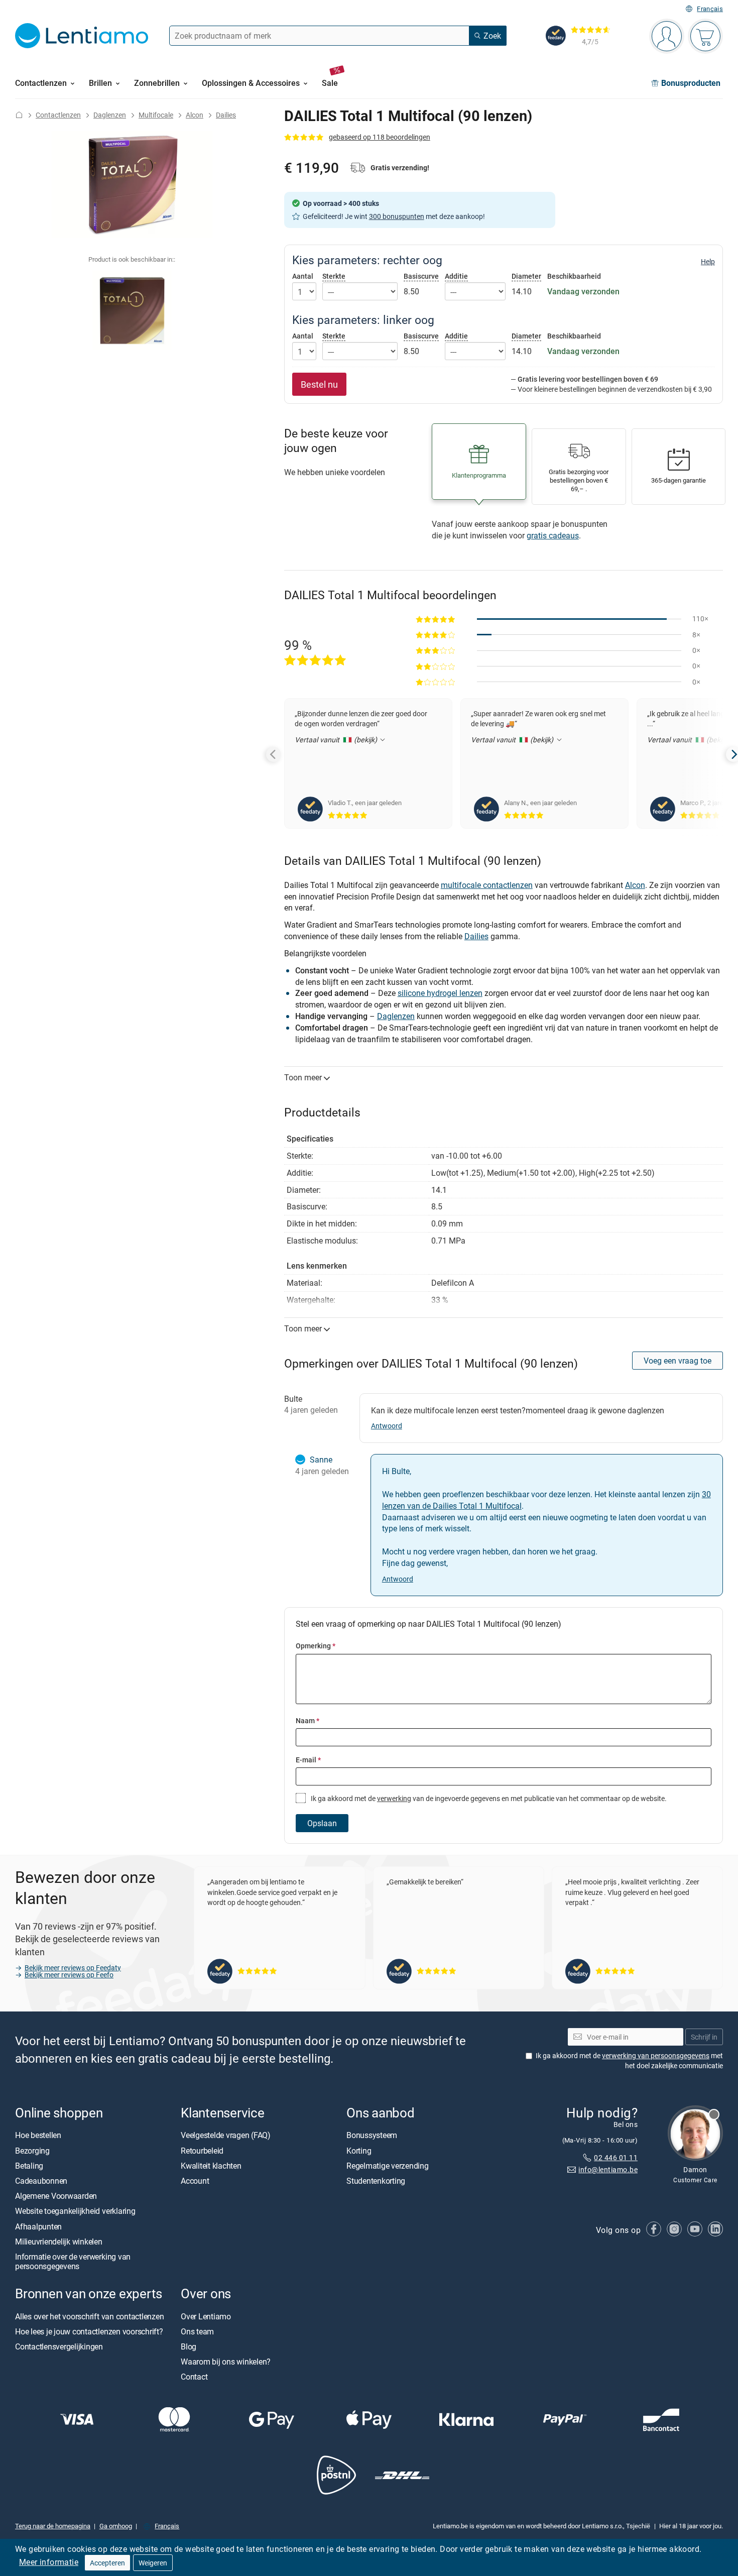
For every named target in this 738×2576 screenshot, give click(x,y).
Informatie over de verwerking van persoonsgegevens (73, 2261)
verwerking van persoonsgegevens (656, 2055)
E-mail (308, 1760)
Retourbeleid (202, 2151)
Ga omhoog (116, 2526)
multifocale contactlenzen (487, 885)
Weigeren (153, 2563)
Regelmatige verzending (388, 2166)
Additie (456, 276)
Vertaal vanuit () (337, 740)
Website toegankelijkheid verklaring (75, 2211)
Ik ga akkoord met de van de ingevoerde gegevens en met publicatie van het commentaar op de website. (488, 1798)
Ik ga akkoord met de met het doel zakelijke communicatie (629, 2060)
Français (710, 9)
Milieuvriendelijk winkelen (59, 2242)
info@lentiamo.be (608, 2170)
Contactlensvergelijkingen (59, 2346)
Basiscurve (421, 276)
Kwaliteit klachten (211, 2166)
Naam (307, 1720)
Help (708, 262)
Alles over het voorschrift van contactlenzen (89, 2316)
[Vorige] (274, 754)
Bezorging (32, 2151)
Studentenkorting (376, 2181)
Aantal (303, 276)
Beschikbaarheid (574, 276)
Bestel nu (319, 384)
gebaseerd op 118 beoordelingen (380, 137)
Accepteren (107, 2563)
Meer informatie (49, 2562)
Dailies (226, 115)
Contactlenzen (58, 115)
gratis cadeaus (553, 535)
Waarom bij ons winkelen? (226, 2362)
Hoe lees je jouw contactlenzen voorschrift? (89, 2331)
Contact (194, 2377)
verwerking (394, 1798)
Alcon (195, 115)
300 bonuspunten (397, 216)
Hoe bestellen (38, 2136)
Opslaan (322, 1823)
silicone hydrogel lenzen (440, 993)
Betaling (29, 2166)
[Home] (19, 115)
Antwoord (387, 1426)
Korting (359, 2151)
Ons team (197, 2331)
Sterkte (334, 276)
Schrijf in (704, 2037)
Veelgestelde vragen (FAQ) (226, 2136)
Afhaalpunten (38, 2226)
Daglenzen (110, 115)
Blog (189, 2346)
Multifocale (156, 115)
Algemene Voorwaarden (56, 2196)
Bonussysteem (372, 2136)
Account (195, 2181)
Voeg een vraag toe (678, 1361)
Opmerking (316, 1646)
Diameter (526, 276)
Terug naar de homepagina (53, 2526)
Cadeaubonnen (41, 2181)
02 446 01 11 (616, 2157)
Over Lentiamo (206, 2316)
